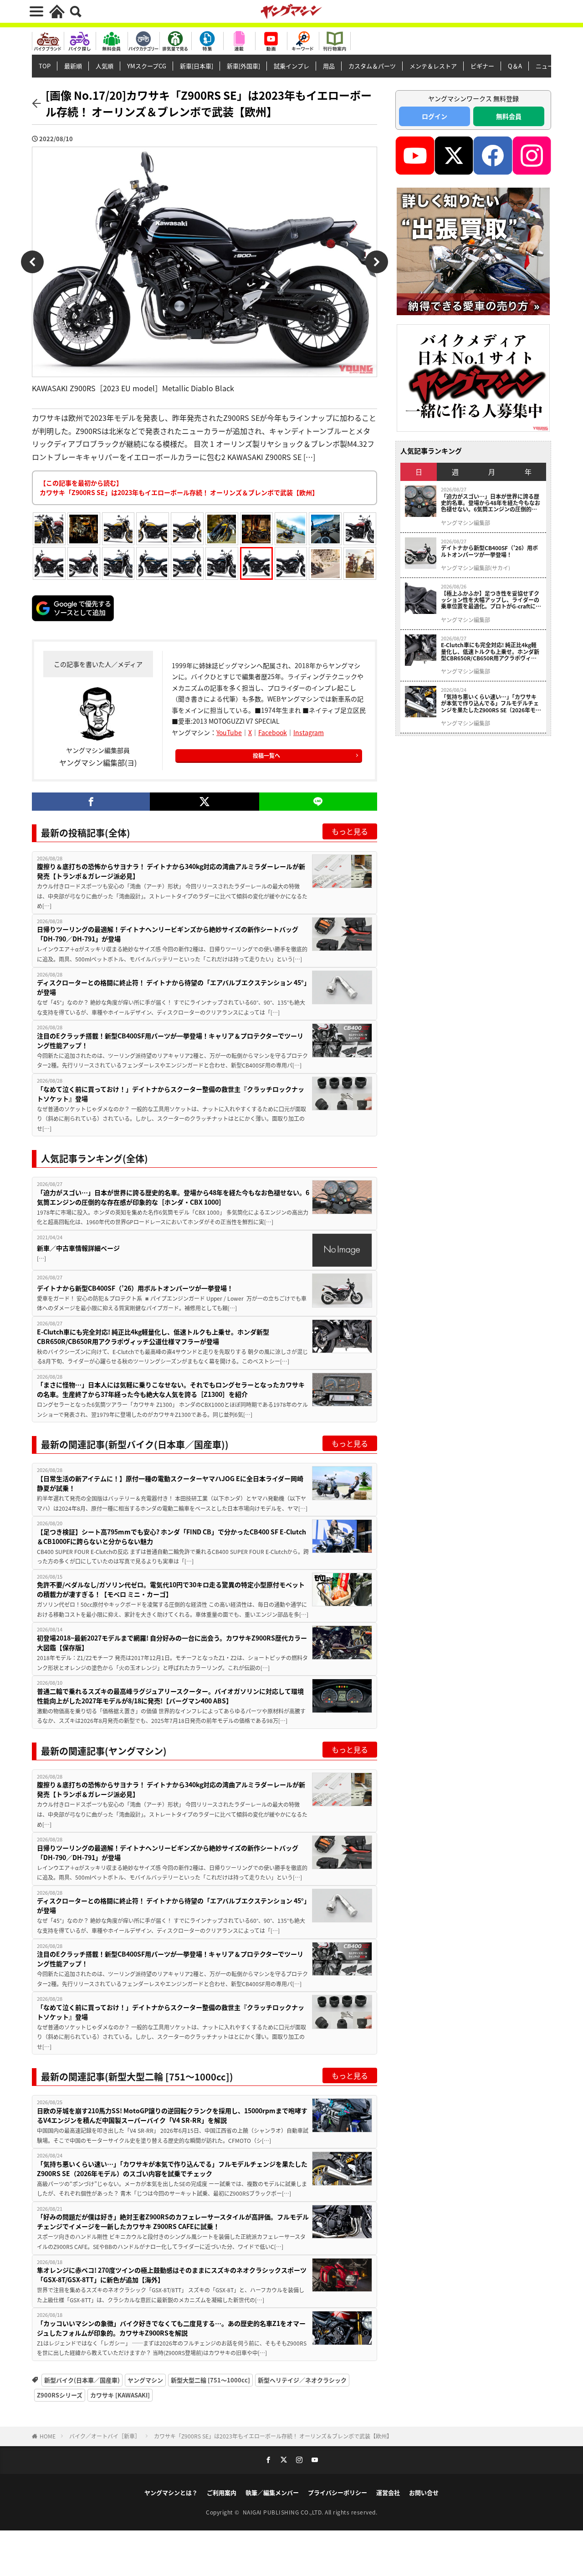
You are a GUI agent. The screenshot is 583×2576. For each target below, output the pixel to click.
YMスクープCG (147, 66)
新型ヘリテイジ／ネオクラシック (302, 2380)
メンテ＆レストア (433, 66)
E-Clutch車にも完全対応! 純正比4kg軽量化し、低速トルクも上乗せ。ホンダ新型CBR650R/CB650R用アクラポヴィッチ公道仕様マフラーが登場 (153, 1337)
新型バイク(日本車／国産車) (82, 2380)
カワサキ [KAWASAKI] (120, 2395)
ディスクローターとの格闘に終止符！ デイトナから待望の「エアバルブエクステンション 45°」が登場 (172, 987)
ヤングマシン (145, 2380)
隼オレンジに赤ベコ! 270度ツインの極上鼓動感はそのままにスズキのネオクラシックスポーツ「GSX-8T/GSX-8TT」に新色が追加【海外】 (172, 2275)
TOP (45, 66)
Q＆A (515, 66)
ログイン (435, 116)
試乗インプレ (291, 66)
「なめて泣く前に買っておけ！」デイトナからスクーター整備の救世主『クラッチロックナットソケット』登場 (171, 1094)
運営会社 (388, 2492)
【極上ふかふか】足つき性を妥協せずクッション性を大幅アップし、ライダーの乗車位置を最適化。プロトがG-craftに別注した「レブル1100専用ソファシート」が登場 (491, 600)
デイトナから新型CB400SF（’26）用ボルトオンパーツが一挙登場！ (135, 1288)
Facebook (273, 732)
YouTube (229, 732)
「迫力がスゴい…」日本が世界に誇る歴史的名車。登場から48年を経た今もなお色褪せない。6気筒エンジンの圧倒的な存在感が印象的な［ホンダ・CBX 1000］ (173, 1197)
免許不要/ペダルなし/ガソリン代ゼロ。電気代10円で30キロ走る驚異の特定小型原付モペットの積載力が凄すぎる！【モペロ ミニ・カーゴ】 (171, 1589)
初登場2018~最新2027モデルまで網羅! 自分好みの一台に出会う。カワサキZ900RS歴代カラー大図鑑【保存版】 (172, 1643)
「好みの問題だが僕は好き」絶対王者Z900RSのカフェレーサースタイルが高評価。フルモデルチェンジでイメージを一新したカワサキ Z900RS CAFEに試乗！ (173, 2221)
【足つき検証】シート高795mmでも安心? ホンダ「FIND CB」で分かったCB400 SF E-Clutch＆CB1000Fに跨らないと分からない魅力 (171, 1536)
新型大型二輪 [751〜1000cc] (210, 2380)
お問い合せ (424, 2492)
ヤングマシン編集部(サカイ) (476, 568)
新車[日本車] (197, 66)
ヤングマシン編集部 (465, 523)
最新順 (73, 66)
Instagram (309, 732)
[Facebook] (91, 802)
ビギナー (482, 66)
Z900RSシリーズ (60, 2395)
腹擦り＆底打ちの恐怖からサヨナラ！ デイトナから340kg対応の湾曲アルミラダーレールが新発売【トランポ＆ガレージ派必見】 (171, 871)
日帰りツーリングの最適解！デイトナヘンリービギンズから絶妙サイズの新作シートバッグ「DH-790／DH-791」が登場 (168, 934)
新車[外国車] (243, 66)
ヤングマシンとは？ (171, 2492)
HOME (48, 2436)
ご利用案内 (222, 2492)
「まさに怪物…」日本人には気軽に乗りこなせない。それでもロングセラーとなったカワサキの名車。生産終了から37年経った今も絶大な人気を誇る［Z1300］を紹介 (171, 1389)
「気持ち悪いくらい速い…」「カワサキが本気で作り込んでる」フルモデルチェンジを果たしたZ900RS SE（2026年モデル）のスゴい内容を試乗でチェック (172, 2169)
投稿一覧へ (266, 755)
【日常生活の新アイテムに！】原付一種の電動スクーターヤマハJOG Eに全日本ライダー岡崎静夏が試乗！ (170, 1483)
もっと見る (350, 831)
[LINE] (318, 802)
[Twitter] (204, 802)
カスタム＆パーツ (372, 66)
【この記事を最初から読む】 (179, 488)
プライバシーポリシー (338, 2492)
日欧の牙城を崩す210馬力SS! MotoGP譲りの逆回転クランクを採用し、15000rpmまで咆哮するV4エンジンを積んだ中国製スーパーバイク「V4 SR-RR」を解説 (172, 2115)
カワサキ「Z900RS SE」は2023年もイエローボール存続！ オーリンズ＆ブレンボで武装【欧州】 (273, 2436)
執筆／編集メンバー (272, 2492)
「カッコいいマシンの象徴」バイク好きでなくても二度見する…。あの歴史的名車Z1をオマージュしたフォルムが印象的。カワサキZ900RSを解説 (171, 2328)
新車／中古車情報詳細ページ (78, 1248)
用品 (329, 66)
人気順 (105, 66)
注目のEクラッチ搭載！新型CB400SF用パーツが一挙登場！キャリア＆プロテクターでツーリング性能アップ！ (170, 1040)
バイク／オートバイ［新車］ (105, 2436)
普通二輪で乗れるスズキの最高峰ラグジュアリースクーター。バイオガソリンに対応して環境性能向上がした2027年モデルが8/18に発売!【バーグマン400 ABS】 (170, 1696)
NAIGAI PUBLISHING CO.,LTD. (284, 2512)
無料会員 (509, 116)
